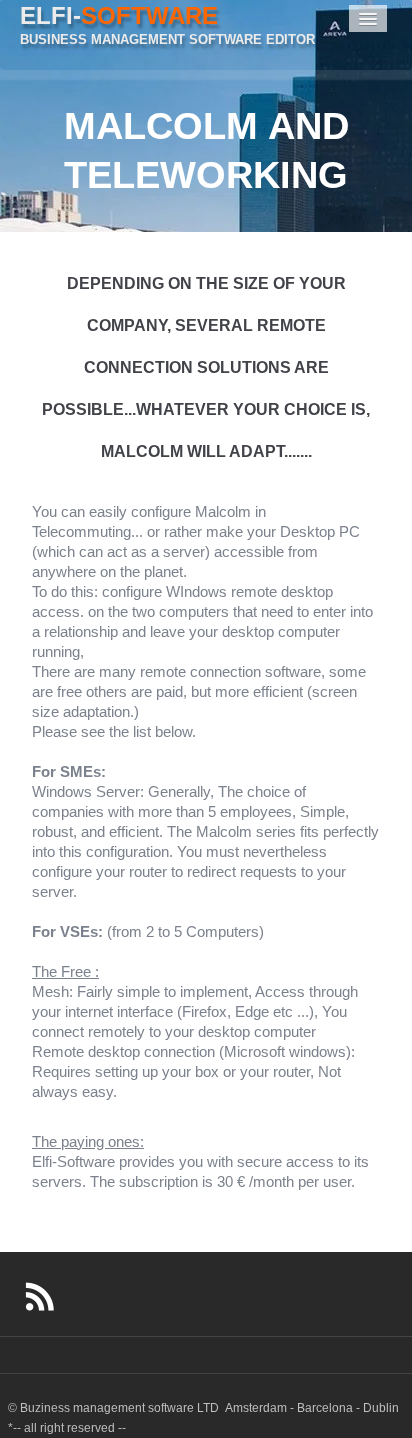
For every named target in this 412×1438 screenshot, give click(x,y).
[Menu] (368, 18)
